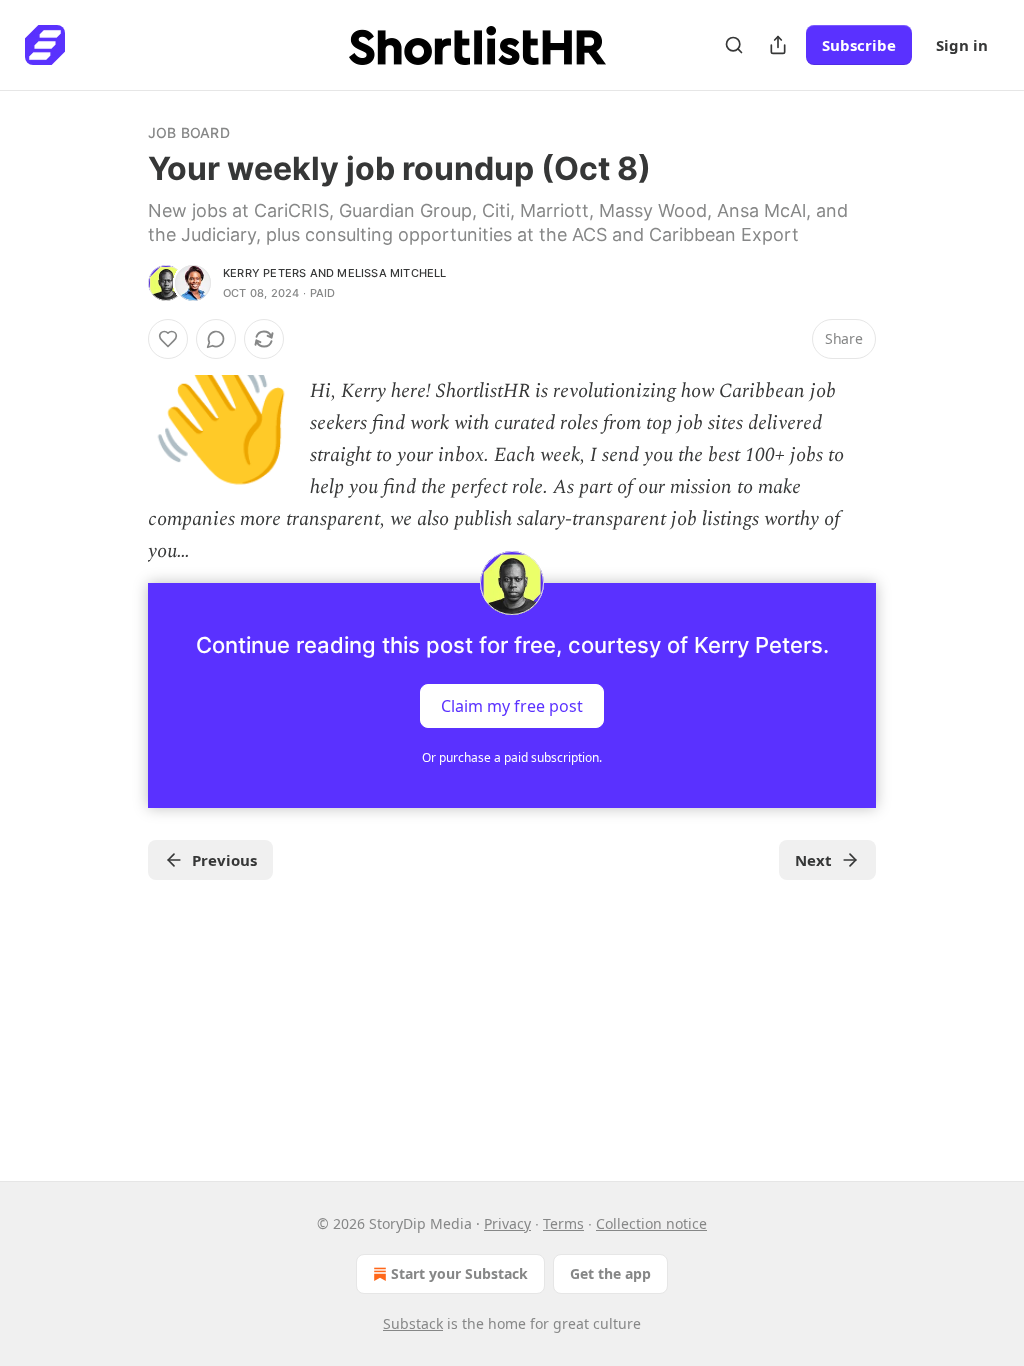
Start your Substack (459, 1273)
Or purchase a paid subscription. (512, 757)
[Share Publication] (778, 45)
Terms (563, 1223)
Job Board (189, 132)
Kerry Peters (264, 273)
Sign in (962, 45)
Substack (413, 1323)
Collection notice (651, 1223)
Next (813, 860)
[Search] (734, 45)
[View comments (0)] (216, 339)
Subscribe (859, 45)
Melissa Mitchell (391, 273)
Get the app (610, 1273)
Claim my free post (512, 706)
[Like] (168, 339)
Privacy (507, 1223)
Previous (224, 860)
